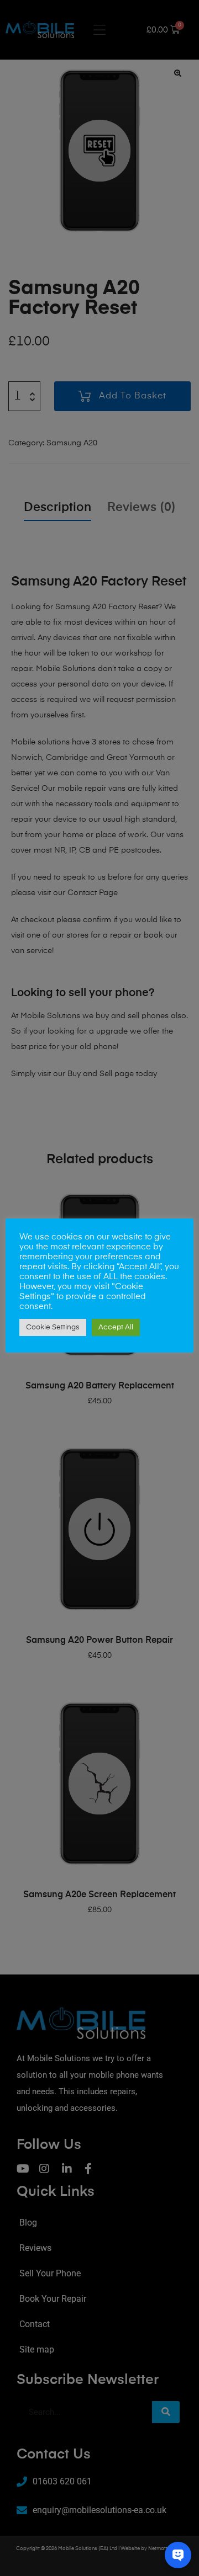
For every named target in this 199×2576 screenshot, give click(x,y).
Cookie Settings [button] (53, 1327)
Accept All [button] (116, 1327)
